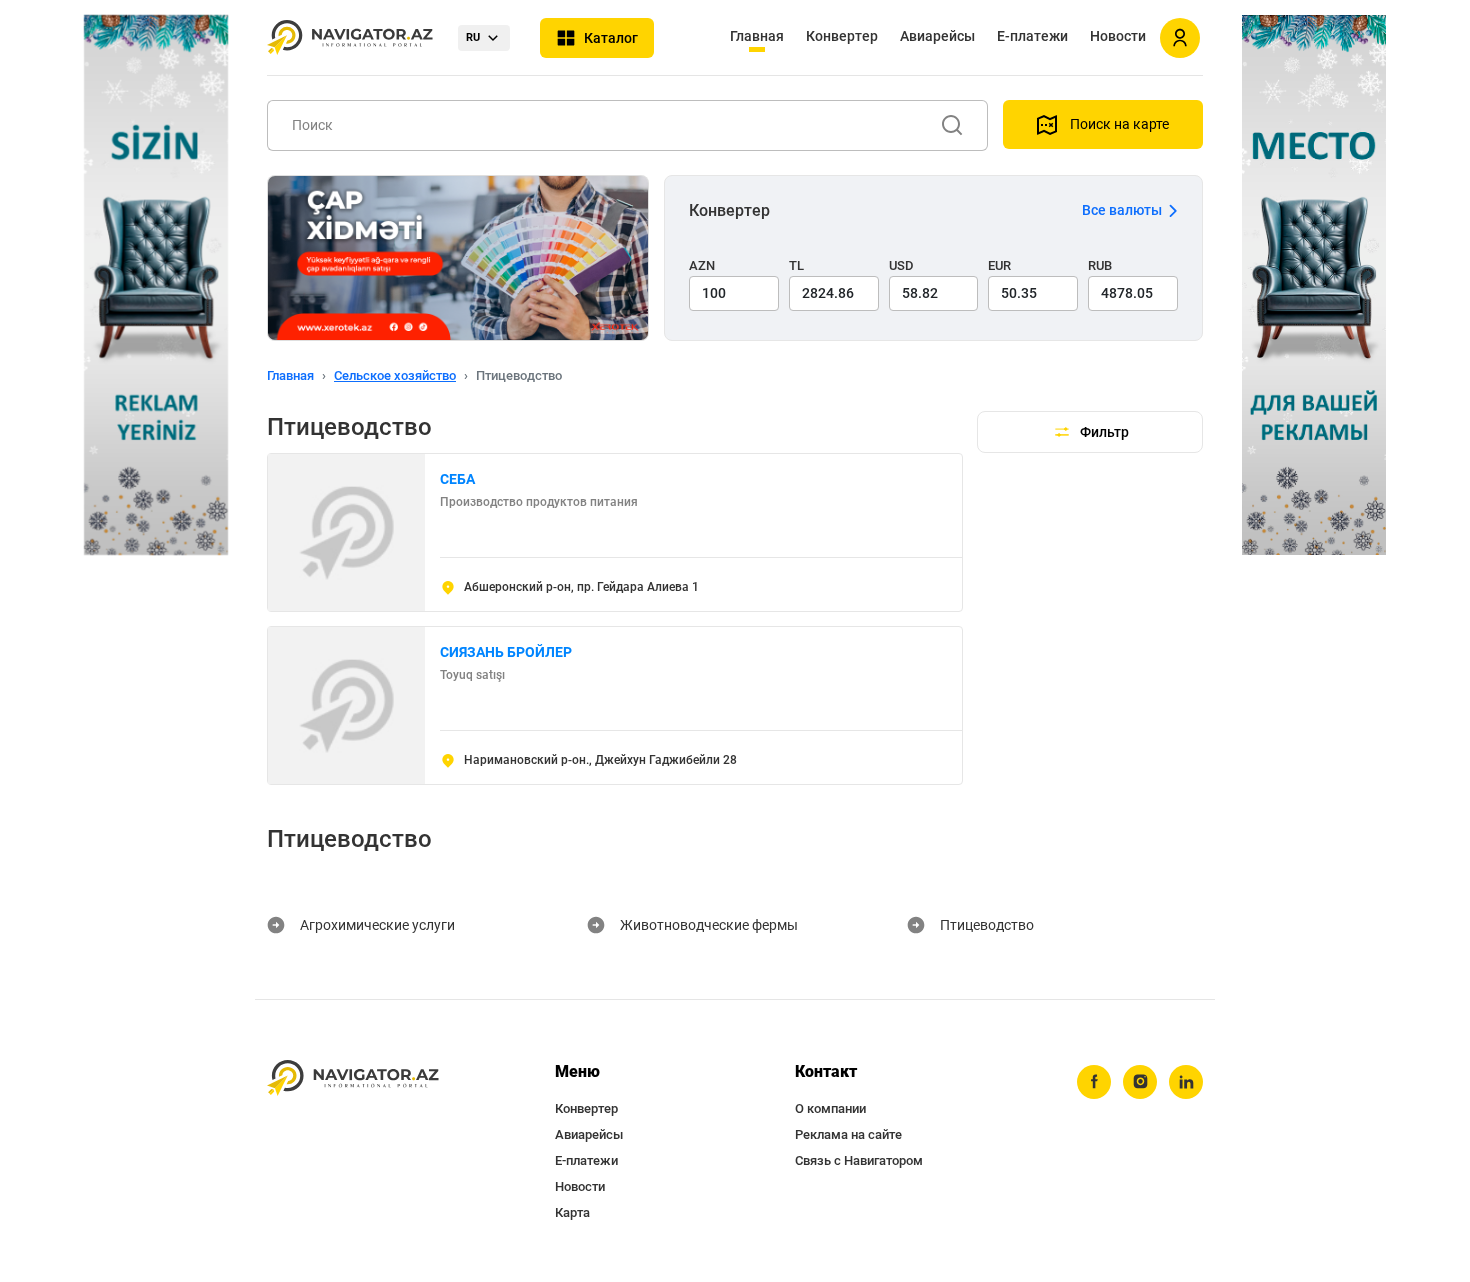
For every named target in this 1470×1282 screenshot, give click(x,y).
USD (901, 265)
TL (796, 265)
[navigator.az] (353, 1078)
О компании (830, 1108)
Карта (572, 1212)
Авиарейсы (937, 36)
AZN (702, 265)
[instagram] (1140, 1082)
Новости (1118, 36)
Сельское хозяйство (395, 375)
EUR (999, 265)
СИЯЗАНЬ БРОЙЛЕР (506, 652)
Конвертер (842, 36)
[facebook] (1094, 1082)
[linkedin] (1186, 1082)
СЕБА (457, 479)
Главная (757, 36)
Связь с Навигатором (859, 1160)
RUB (1100, 265)
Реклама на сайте (848, 1134)
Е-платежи (1032, 36)
